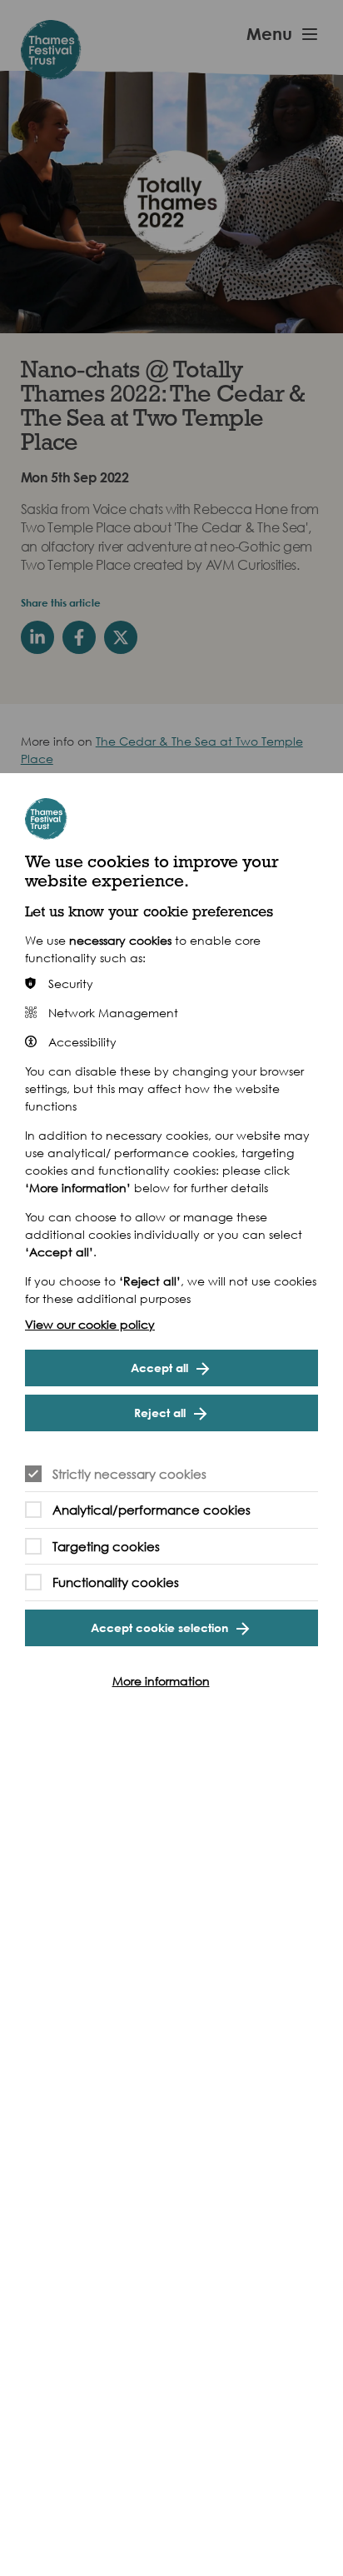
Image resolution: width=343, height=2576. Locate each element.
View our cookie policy (90, 1324)
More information (161, 1681)
